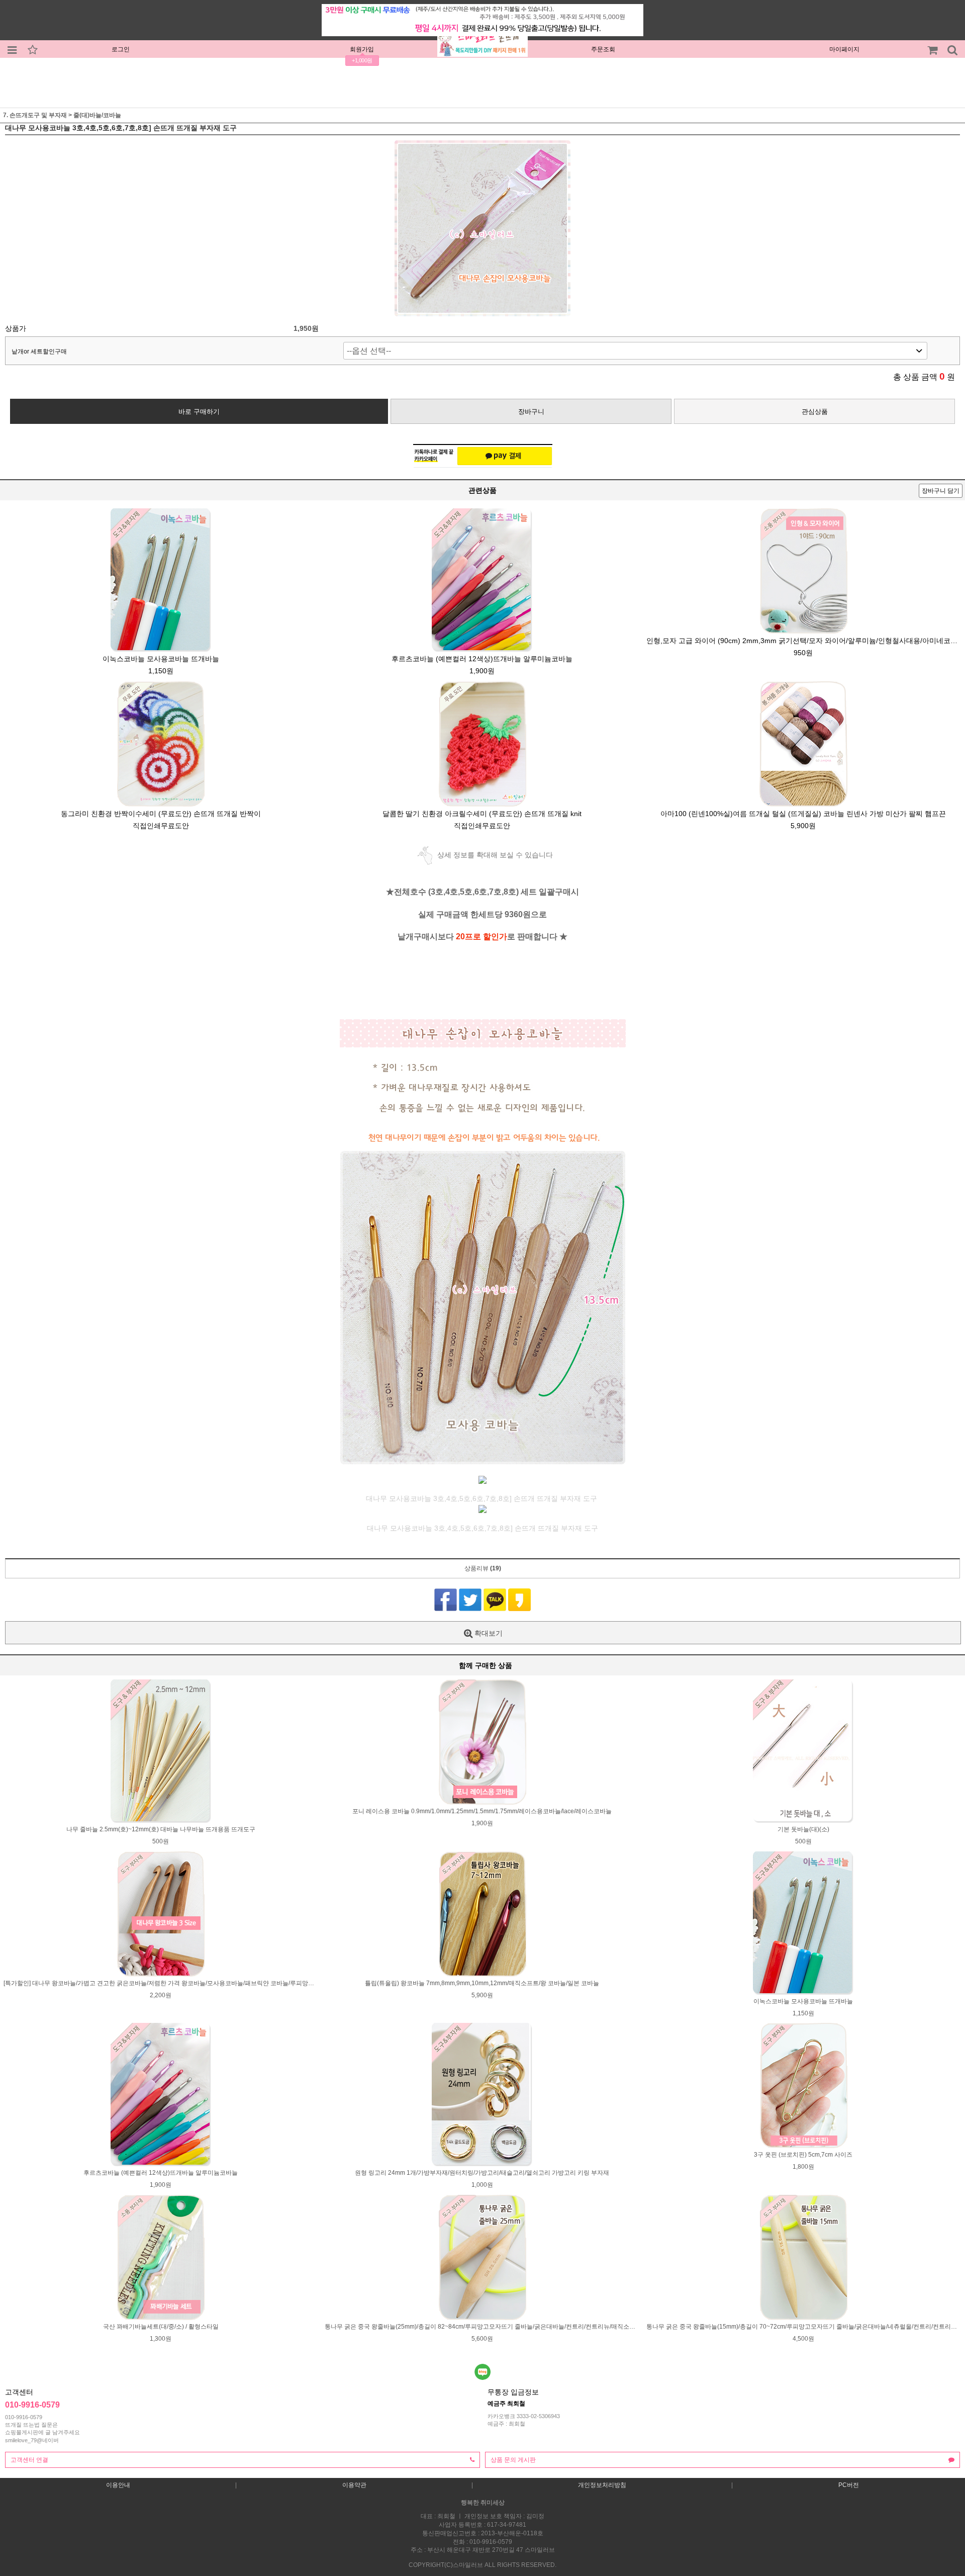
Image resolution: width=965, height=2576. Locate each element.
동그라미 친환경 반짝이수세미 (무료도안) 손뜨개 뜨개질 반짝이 (161, 814)
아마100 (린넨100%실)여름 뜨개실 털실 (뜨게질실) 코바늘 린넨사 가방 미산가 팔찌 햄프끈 (803, 814)
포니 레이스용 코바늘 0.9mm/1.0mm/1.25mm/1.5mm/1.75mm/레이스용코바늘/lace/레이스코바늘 (482, 1811)
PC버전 (849, 2485)
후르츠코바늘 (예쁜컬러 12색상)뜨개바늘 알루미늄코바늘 (482, 659)
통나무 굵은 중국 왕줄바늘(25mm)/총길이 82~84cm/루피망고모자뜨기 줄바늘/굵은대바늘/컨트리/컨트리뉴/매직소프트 (483, 2327)
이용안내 (118, 2485)
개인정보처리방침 (602, 2485)
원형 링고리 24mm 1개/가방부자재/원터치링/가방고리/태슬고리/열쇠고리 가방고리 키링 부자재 (482, 2173)
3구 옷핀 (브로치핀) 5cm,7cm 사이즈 (803, 2155)
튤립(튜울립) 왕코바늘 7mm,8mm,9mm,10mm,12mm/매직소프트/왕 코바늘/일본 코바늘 (482, 1983)
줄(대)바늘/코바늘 (97, 115)
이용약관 (354, 2485)
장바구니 (531, 412)
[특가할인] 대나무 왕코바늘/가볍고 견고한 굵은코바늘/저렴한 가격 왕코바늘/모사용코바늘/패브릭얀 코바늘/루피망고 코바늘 (169, 1983)
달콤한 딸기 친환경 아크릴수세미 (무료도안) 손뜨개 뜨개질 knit (482, 814)
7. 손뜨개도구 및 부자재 (35, 115)
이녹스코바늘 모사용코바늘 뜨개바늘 (161, 659)
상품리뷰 (483, 1568)
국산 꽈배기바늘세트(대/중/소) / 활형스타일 (161, 2327)
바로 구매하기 (199, 412)
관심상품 (815, 412)
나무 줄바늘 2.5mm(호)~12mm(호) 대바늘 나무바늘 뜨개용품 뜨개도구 (161, 1829)
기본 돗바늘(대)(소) (803, 1829)
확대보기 (488, 1633)
